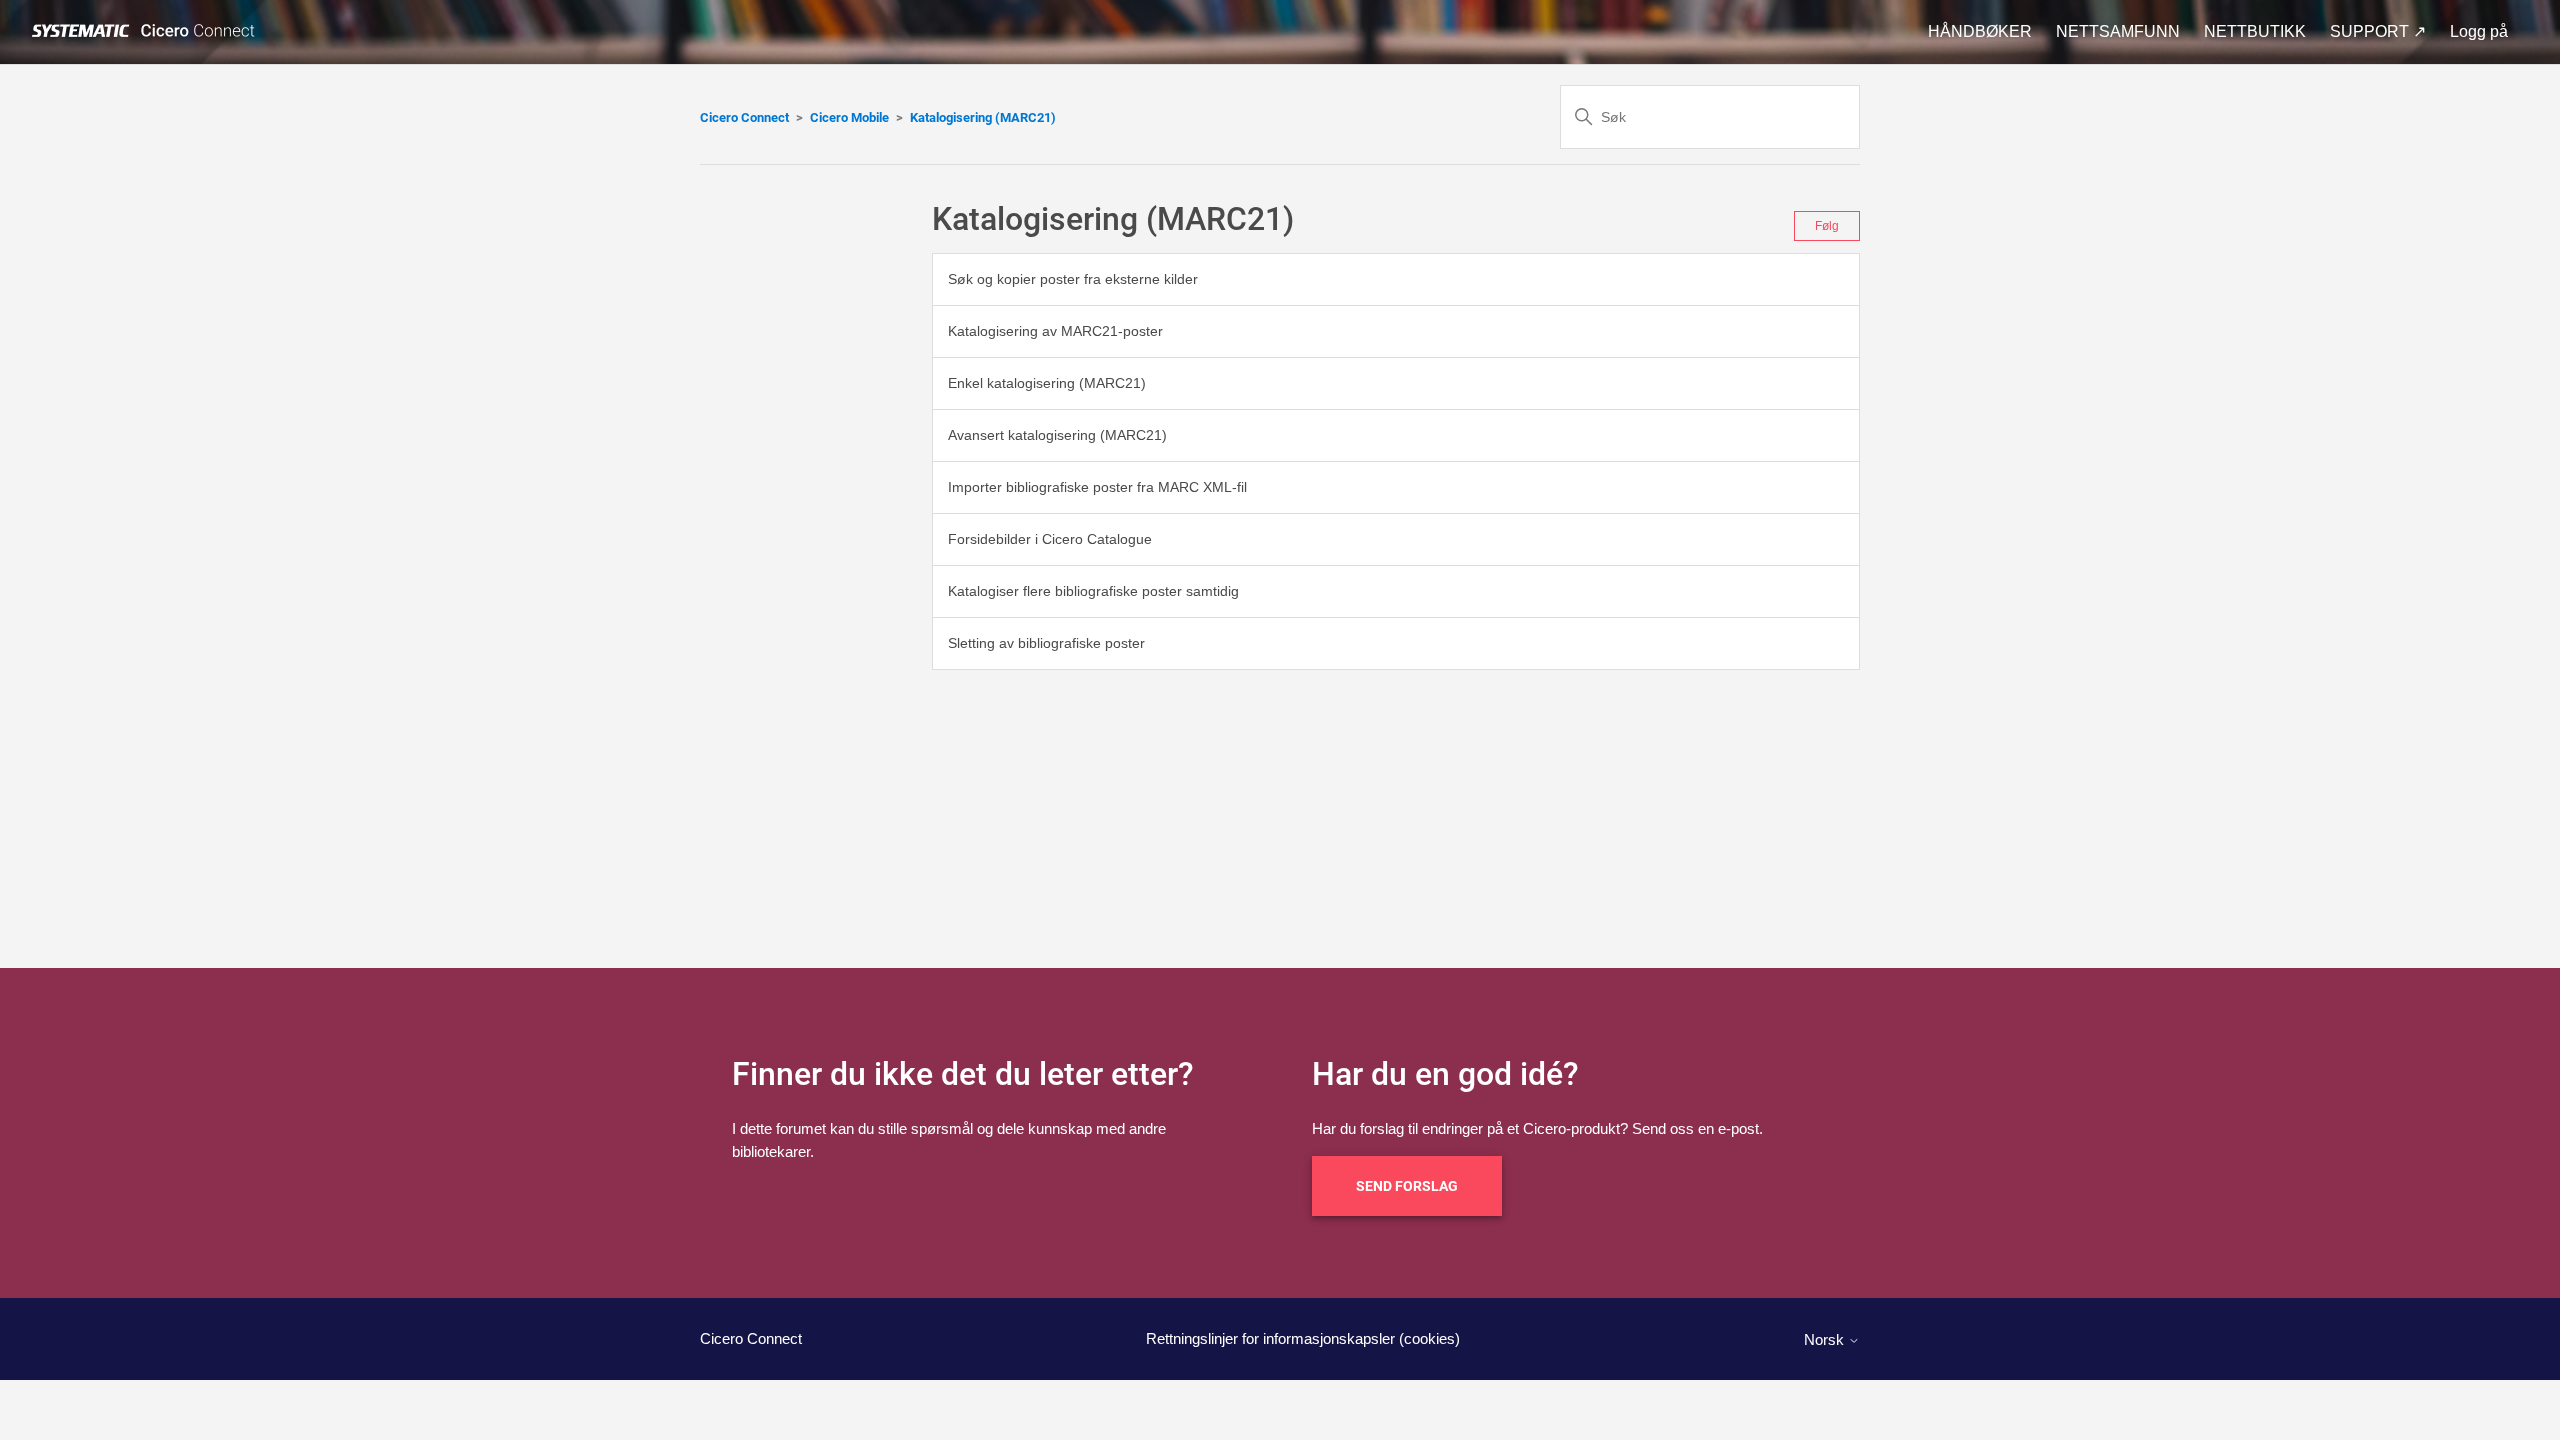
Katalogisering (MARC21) (983, 117)
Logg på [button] (2479, 31)
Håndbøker (1980, 31)
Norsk (1826, 1339)
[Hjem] (147, 31)
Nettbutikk (2255, 31)
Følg (1827, 226)
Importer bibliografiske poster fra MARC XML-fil (1097, 487)
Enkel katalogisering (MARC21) (1047, 383)
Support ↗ (2378, 31)
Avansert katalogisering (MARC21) (1057, 435)
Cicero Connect (744, 117)
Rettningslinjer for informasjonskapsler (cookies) (1303, 1338)
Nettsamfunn (2118, 31)
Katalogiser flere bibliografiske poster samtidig (1093, 591)
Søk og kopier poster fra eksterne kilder (1073, 279)
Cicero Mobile (849, 117)
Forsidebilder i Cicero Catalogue (1050, 539)
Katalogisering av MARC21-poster (1055, 331)
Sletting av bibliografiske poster (1046, 643)
